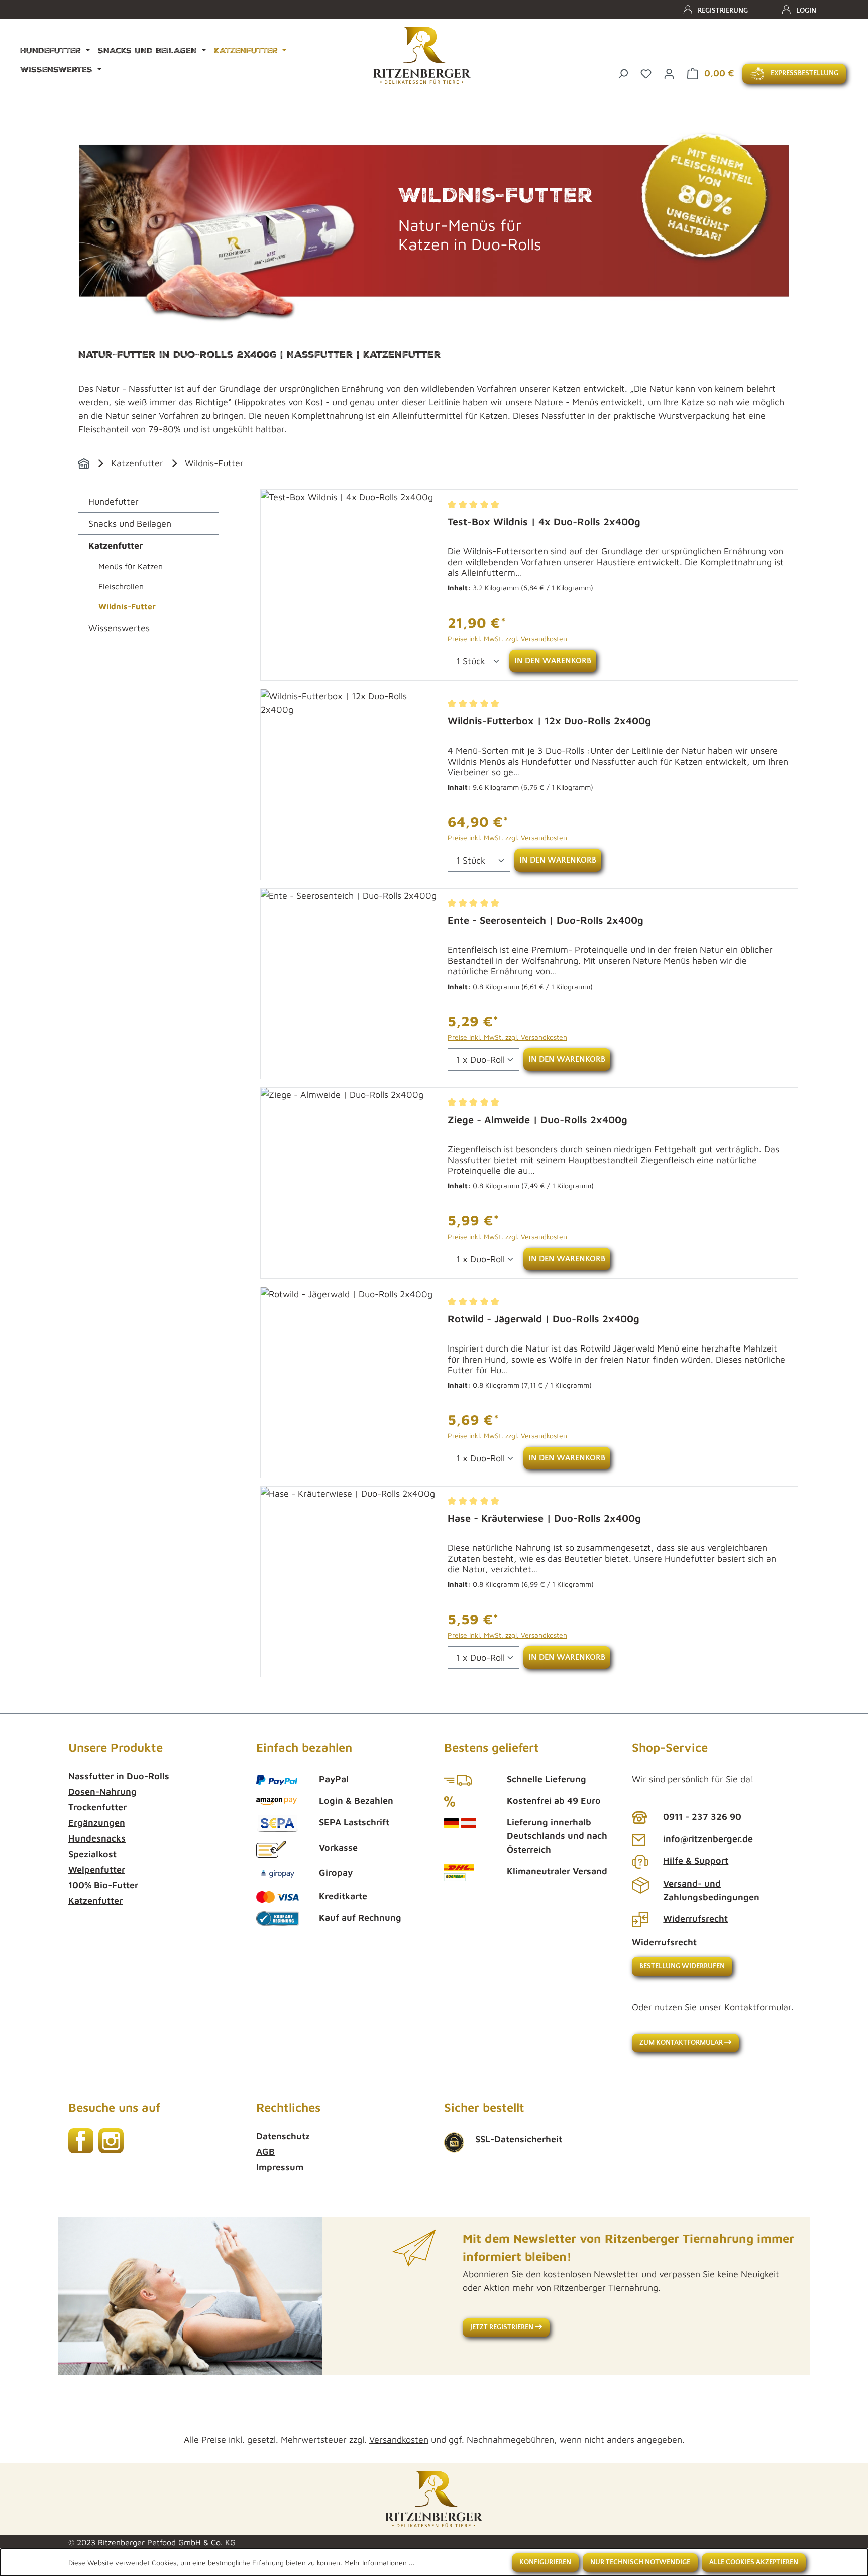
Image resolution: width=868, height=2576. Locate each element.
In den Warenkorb (553, 661)
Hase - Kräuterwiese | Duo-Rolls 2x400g (544, 1518)
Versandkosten (399, 2440)
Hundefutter (114, 501)
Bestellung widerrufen (682, 1966)
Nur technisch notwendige (640, 2562)
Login (806, 11)
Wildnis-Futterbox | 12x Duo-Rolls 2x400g (549, 721)
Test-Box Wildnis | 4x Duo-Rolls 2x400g (544, 521)
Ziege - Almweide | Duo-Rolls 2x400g (537, 1119)
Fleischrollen (121, 586)
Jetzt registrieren (503, 2327)
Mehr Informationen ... (379, 2563)
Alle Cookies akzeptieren (754, 2562)
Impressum (280, 2167)
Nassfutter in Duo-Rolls (119, 1776)
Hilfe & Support (696, 1860)
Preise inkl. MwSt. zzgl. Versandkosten (507, 638)
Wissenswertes (119, 628)
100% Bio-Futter (103, 1885)
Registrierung (723, 11)
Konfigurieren (545, 2562)
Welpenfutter (97, 1869)
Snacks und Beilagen (130, 523)
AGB (265, 2152)
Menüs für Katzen (131, 566)
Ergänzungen (97, 1823)
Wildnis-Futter (214, 463)
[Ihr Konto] (669, 73)
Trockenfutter (97, 1807)
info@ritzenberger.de (708, 1839)
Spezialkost (92, 1854)
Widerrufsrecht (695, 1919)
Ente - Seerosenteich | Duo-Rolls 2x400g (546, 920)
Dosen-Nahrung (102, 1792)
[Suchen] (623, 73)
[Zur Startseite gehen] (422, 55)
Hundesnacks (97, 1838)
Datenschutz (283, 2136)
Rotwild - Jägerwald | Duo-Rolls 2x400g (544, 1319)
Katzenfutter (137, 463)
